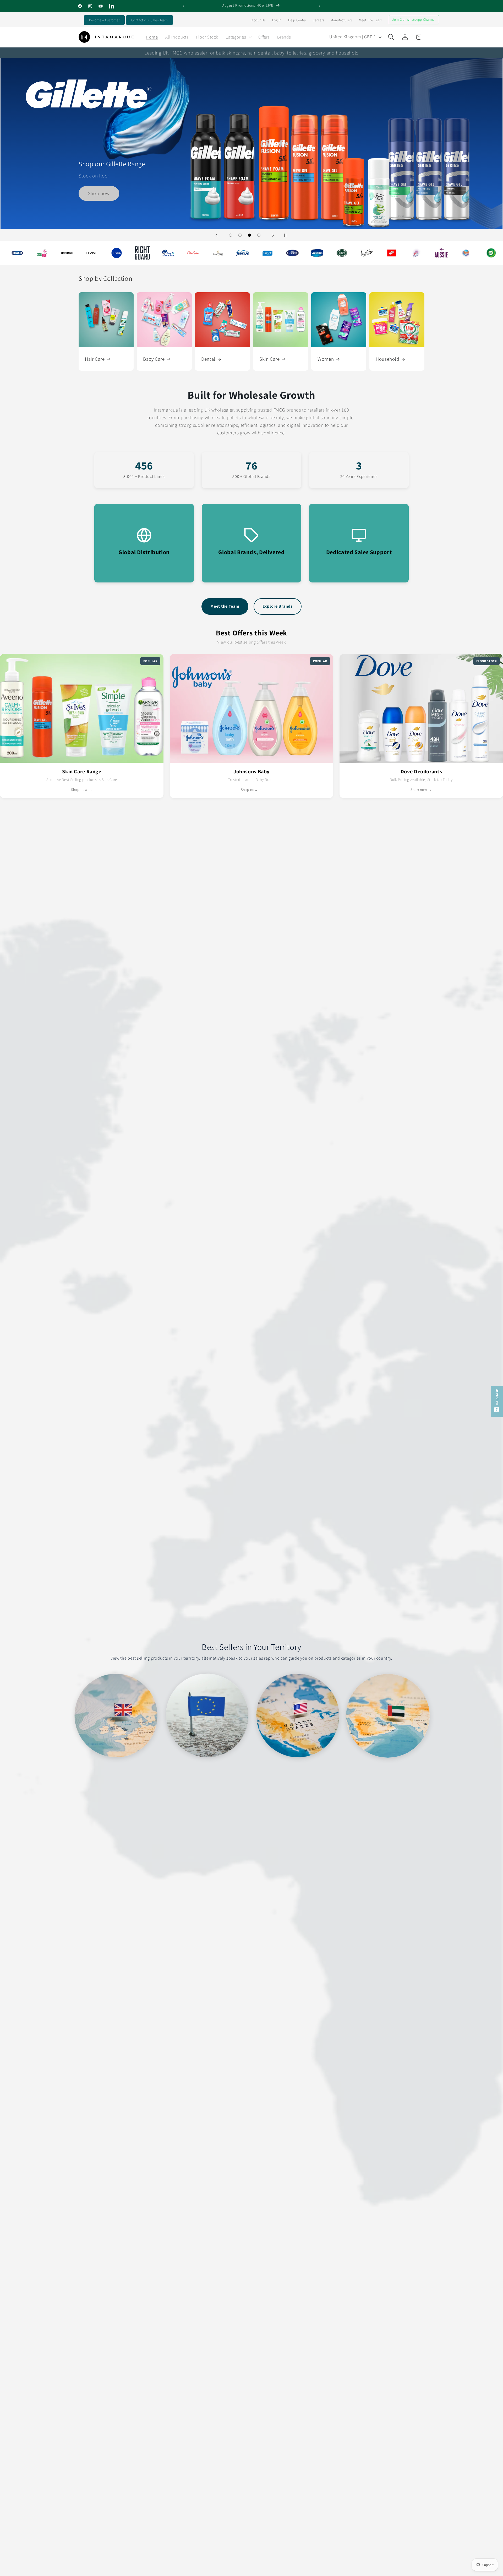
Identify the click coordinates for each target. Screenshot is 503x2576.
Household (387, 359)
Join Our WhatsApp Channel (414, 20)
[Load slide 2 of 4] (240, 235)
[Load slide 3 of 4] (249, 235)
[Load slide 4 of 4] (259, 235)
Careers (318, 20)
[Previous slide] (216, 235)
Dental (208, 359)
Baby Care (154, 359)
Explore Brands (278, 606)
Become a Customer (104, 20)
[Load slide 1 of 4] (231, 235)
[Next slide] (273, 235)
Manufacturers (341, 20)
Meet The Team (370, 20)
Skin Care (270, 359)
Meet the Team (225, 606)
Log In (277, 20)
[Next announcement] (320, 6)
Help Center (297, 20)
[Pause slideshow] (287, 235)
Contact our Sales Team (149, 20)
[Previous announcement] (183, 6)
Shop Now (252, 94)
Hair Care (95, 359)
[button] (238, 37)
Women (326, 359)
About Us (259, 20)
